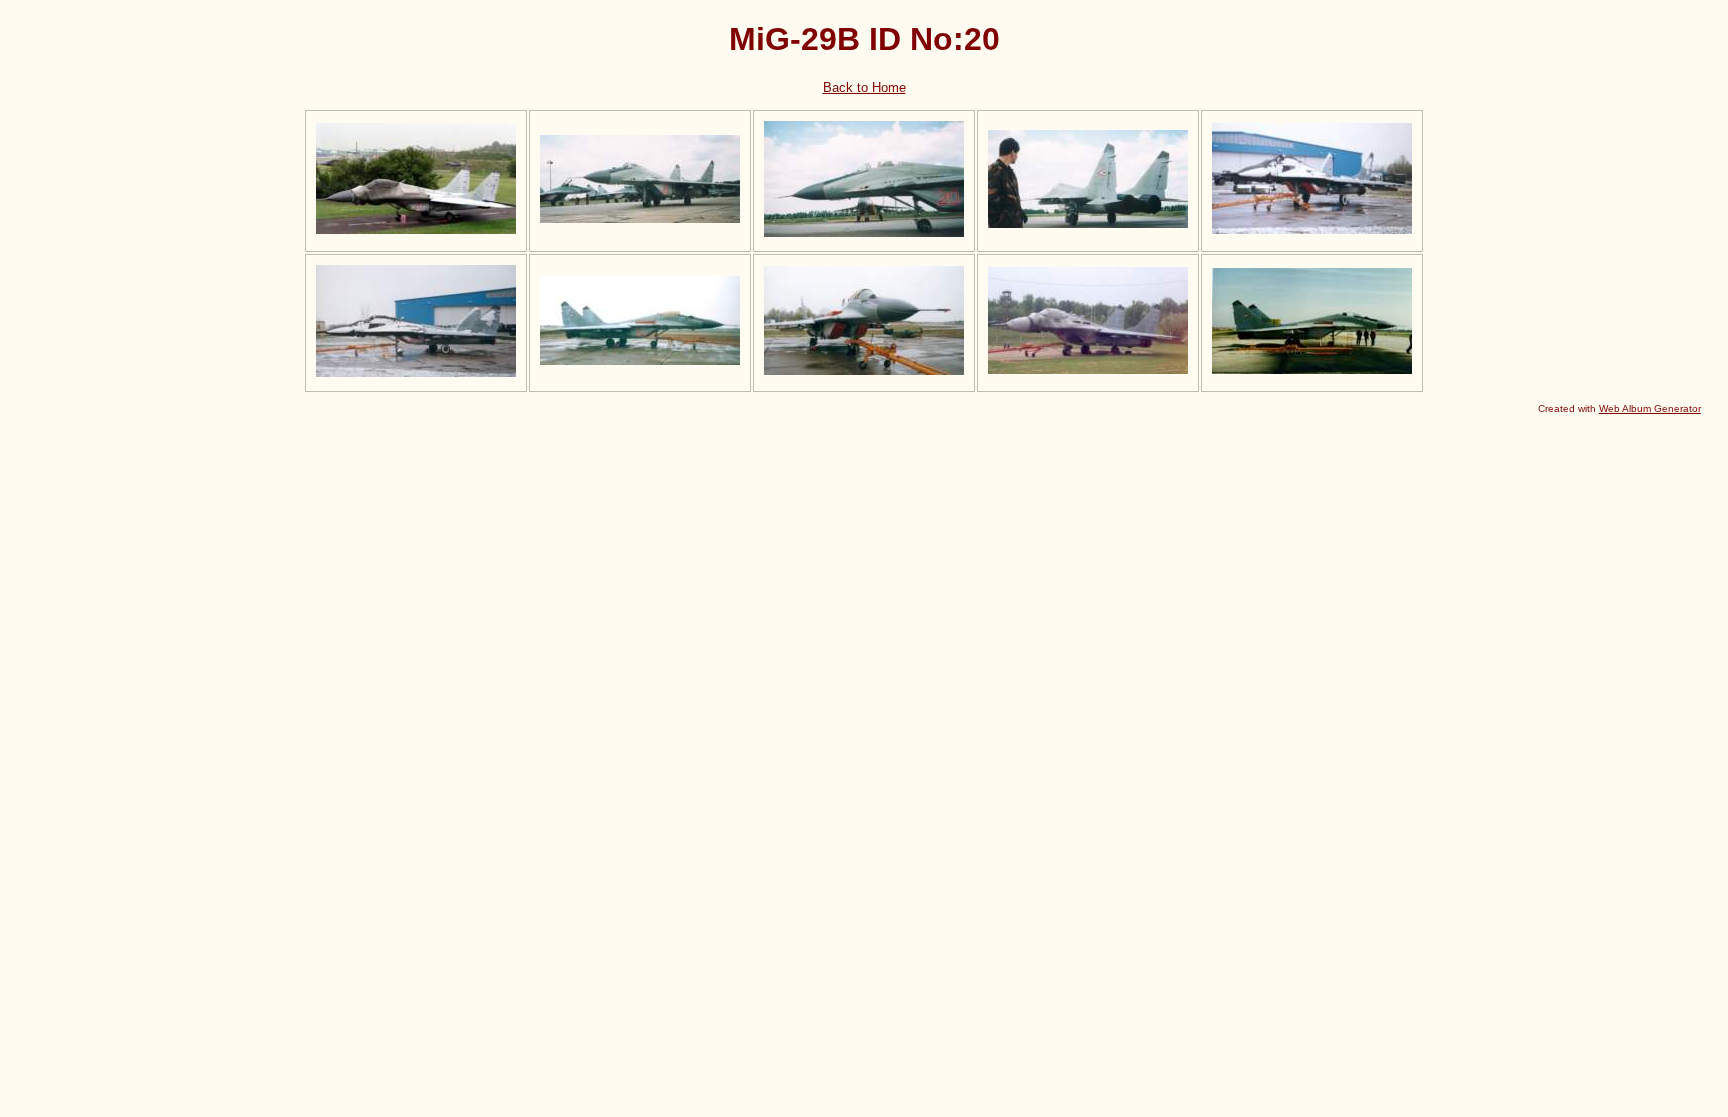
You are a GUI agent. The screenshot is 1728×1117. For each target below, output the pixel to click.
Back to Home (864, 87)
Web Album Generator (1650, 408)
